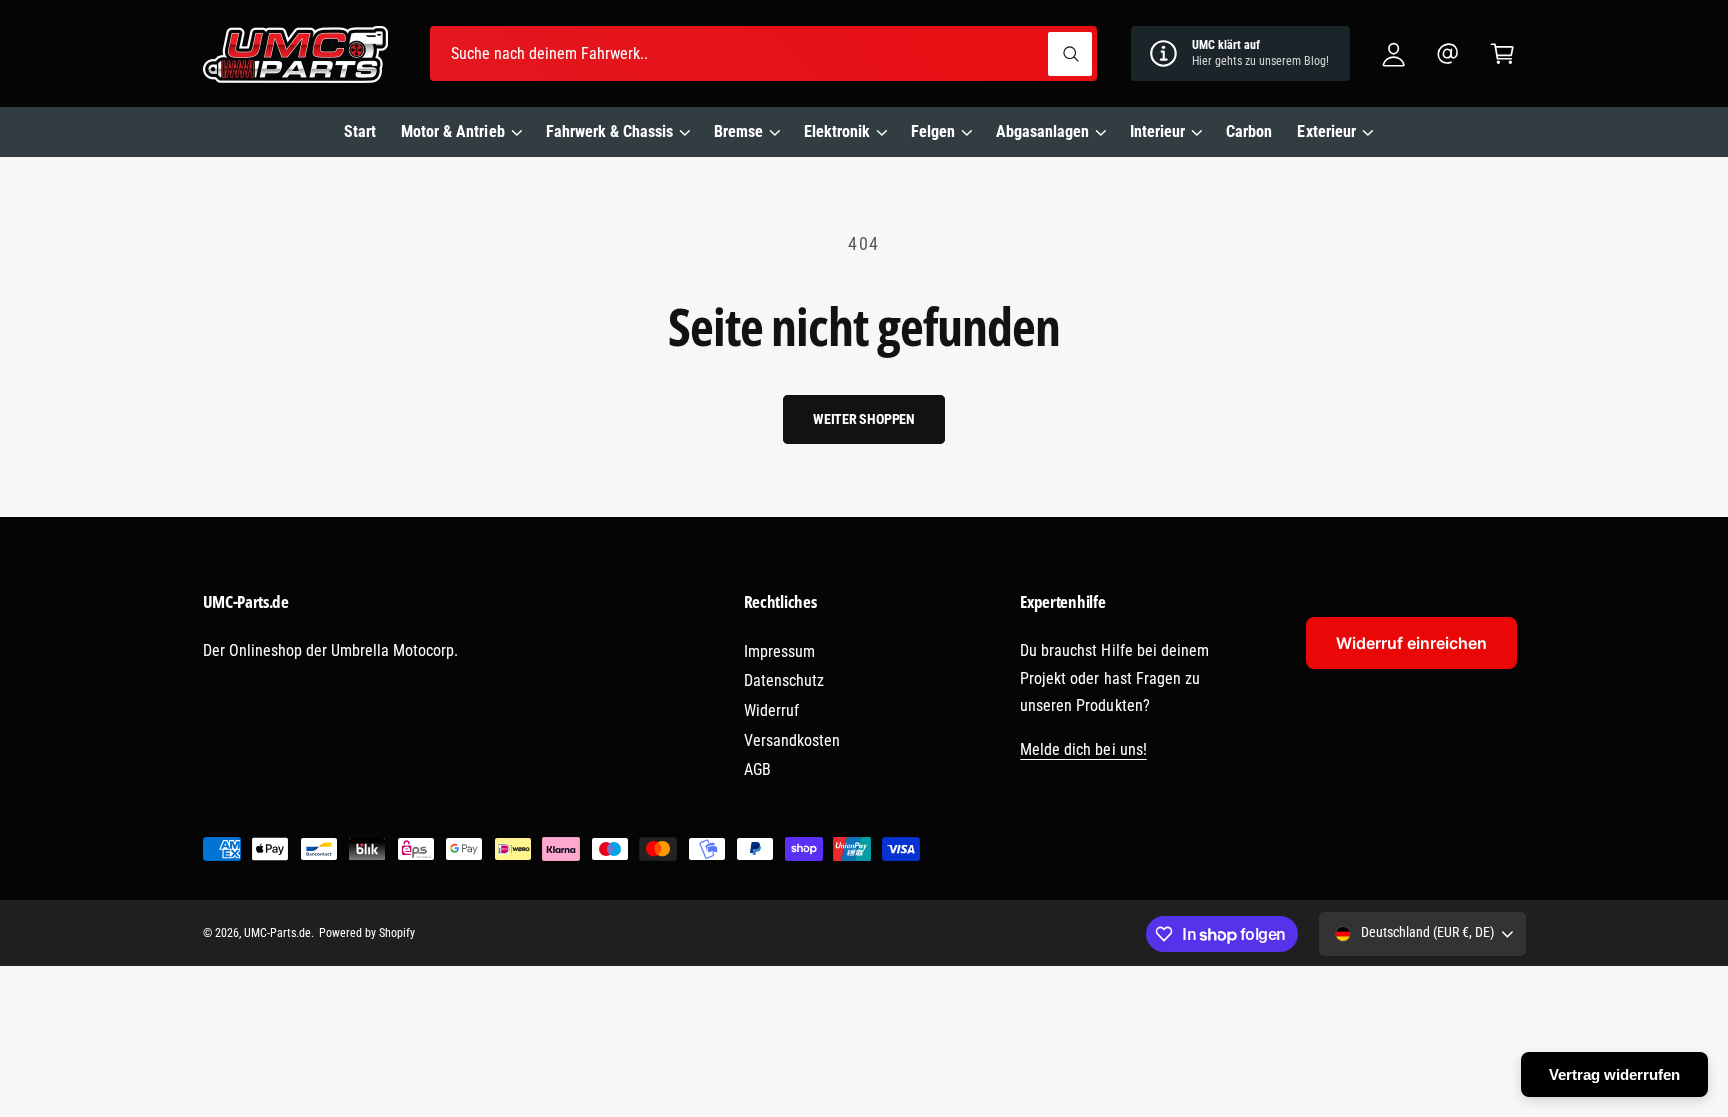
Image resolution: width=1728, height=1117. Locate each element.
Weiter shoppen (864, 419)
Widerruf (771, 710)
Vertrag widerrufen (1614, 1074)
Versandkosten (792, 740)
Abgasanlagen (1042, 131)
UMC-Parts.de (277, 933)
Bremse (738, 131)
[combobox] (763, 53)
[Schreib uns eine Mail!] (1448, 53)
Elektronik (837, 131)
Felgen (933, 131)
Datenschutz (784, 680)
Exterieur (1326, 131)
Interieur (1157, 131)
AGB (757, 769)
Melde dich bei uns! (1083, 749)
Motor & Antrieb (452, 131)
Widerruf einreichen (1411, 643)
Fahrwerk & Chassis (609, 131)
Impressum (779, 651)
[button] (1502, 53)
